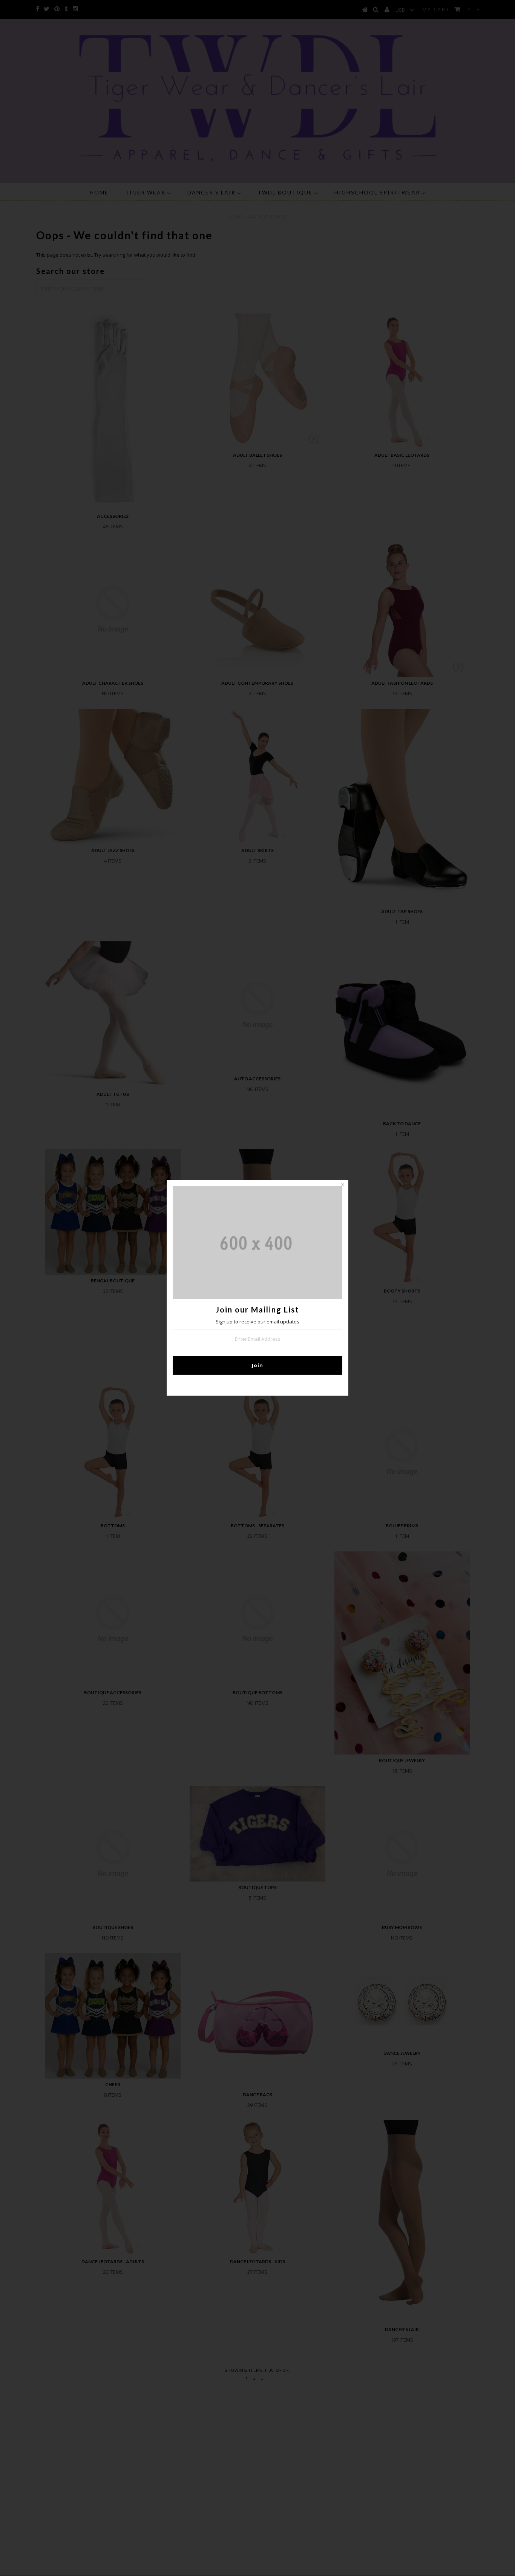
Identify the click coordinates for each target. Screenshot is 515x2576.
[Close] (342, 1186)
